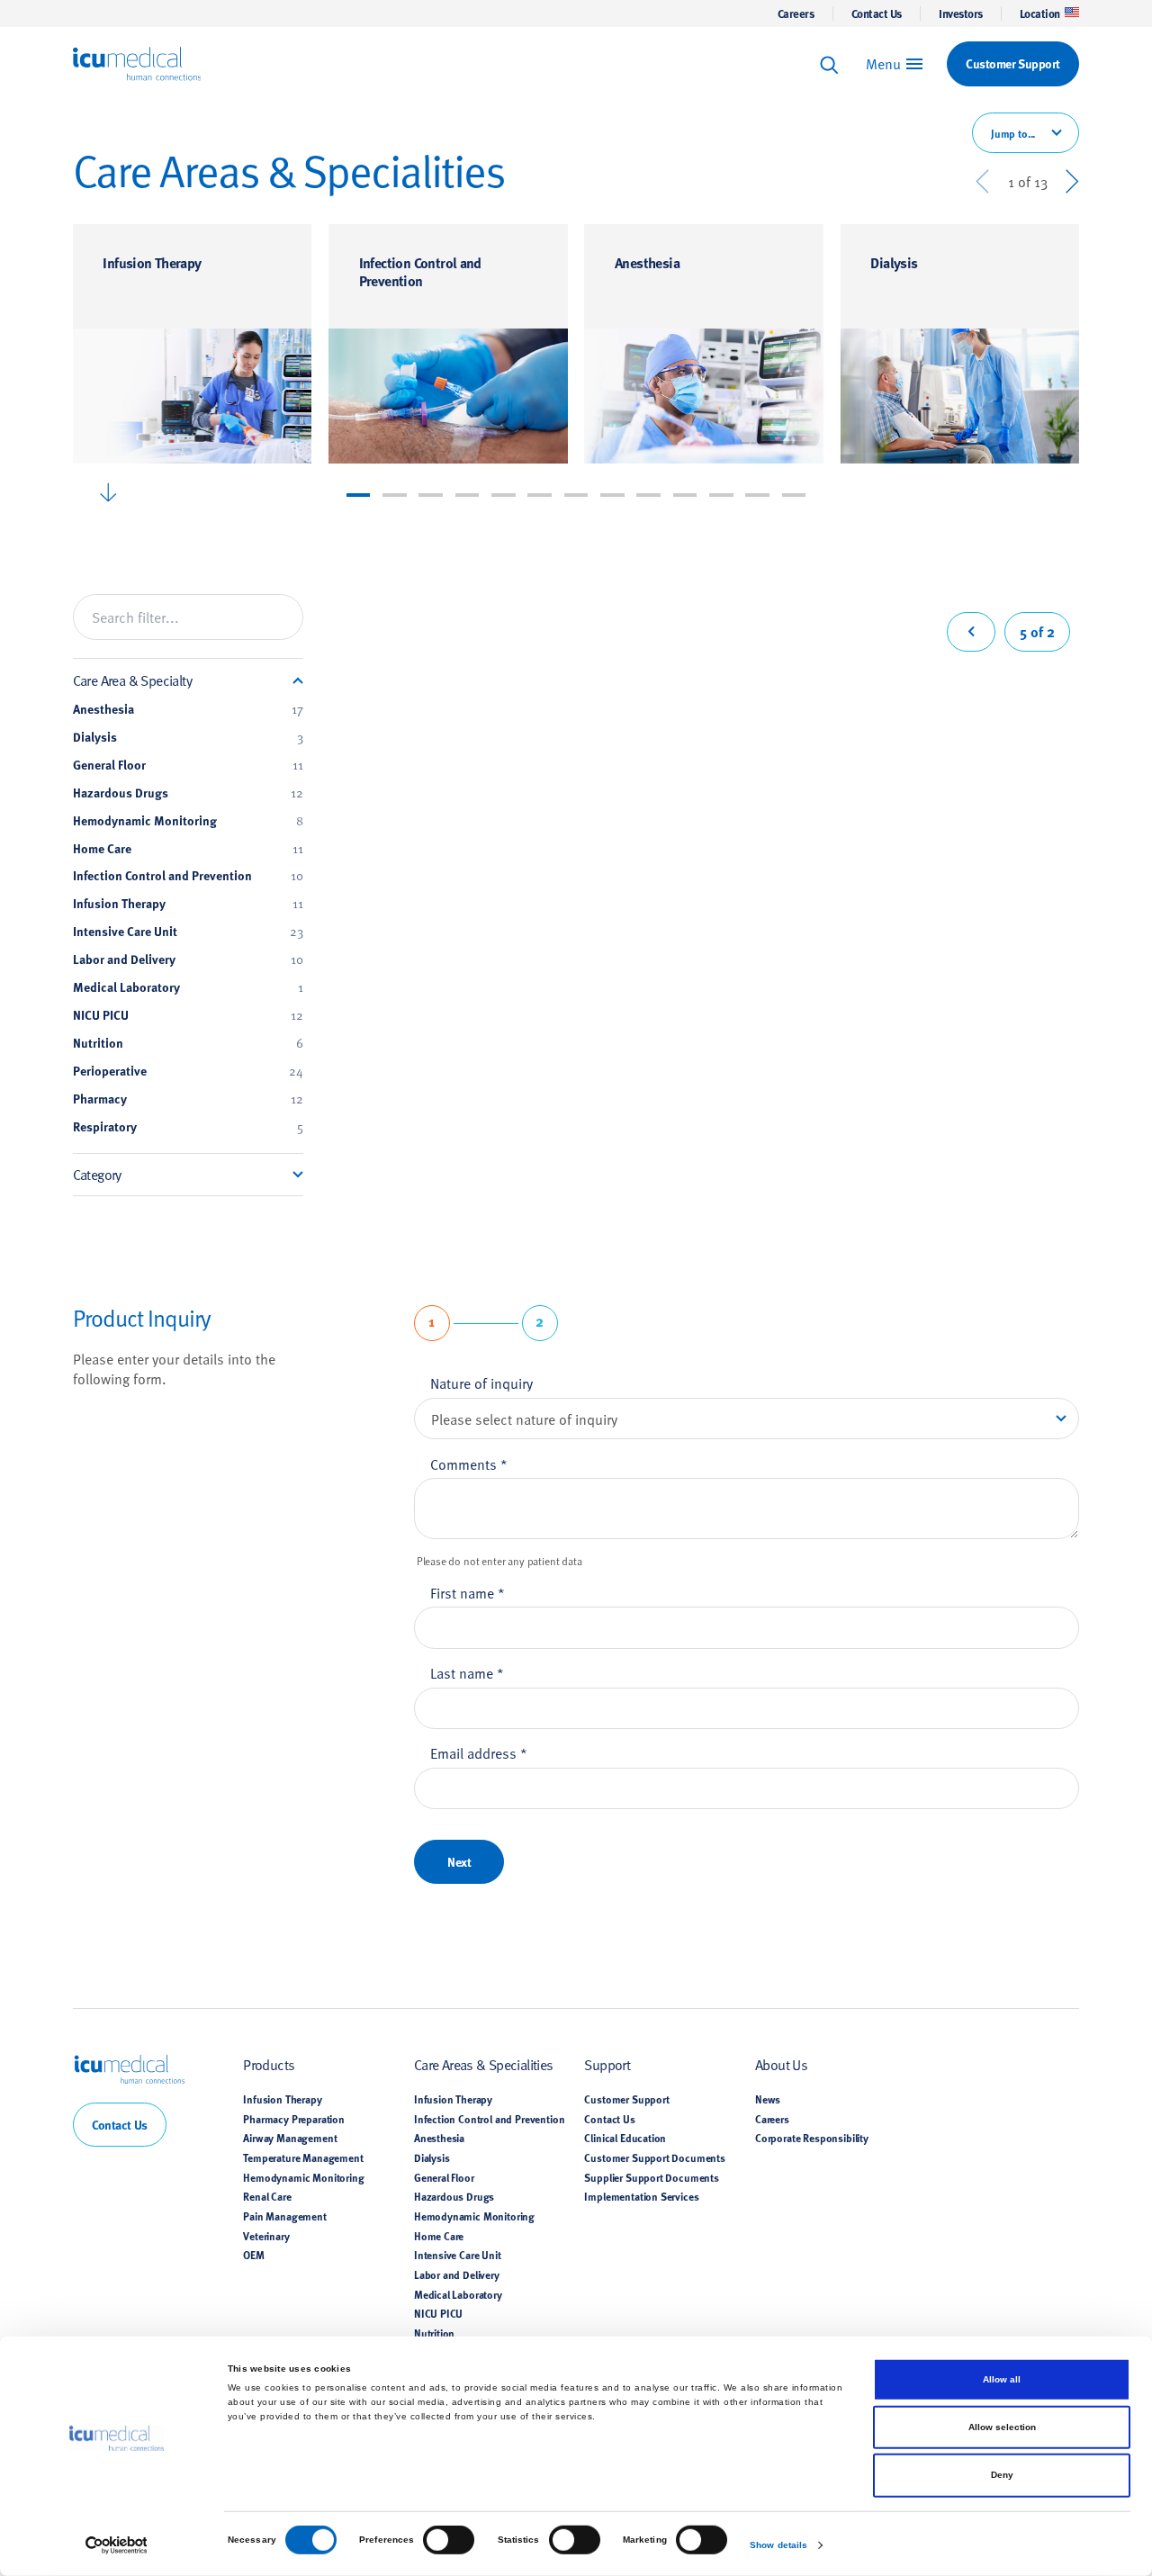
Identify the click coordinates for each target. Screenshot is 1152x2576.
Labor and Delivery (188, 959)
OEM (254, 2255)
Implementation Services (641, 2196)
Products (269, 2064)
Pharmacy (188, 1099)
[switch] (449, 2540)
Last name (467, 1672)
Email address (479, 1752)
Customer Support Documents (655, 2157)
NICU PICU (188, 1015)
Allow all (1002, 2379)
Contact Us (877, 14)
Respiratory (188, 1127)
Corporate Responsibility (812, 2138)
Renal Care (267, 2196)
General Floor (188, 765)
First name (468, 1592)
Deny (1002, 2475)
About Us (781, 2064)
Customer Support (626, 2099)
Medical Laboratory (188, 987)
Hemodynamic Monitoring (188, 821)
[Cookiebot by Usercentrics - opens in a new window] (117, 2545)
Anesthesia (647, 262)
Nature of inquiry (481, 1383)
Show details (778, 2545)
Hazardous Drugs (188, 793)
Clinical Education (625, 2138)
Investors (961, 14)
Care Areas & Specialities (484, 2064)
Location (1040, 14)
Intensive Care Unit (188, 932)
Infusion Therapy (152, 262)
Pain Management (284, 2216)
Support (607, 2064)
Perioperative (188, 1071)
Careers (796, 14)
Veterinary (266, 2236)
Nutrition (188, 1043)
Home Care (188, 849)
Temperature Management (303, 2157)
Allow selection (1002, 2427)
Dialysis (894, 262)
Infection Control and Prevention (420, 271)
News (768, 2099)
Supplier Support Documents (652, 2177)
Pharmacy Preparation (294, 2119)
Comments (469, 1464)
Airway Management (290, 2138)
